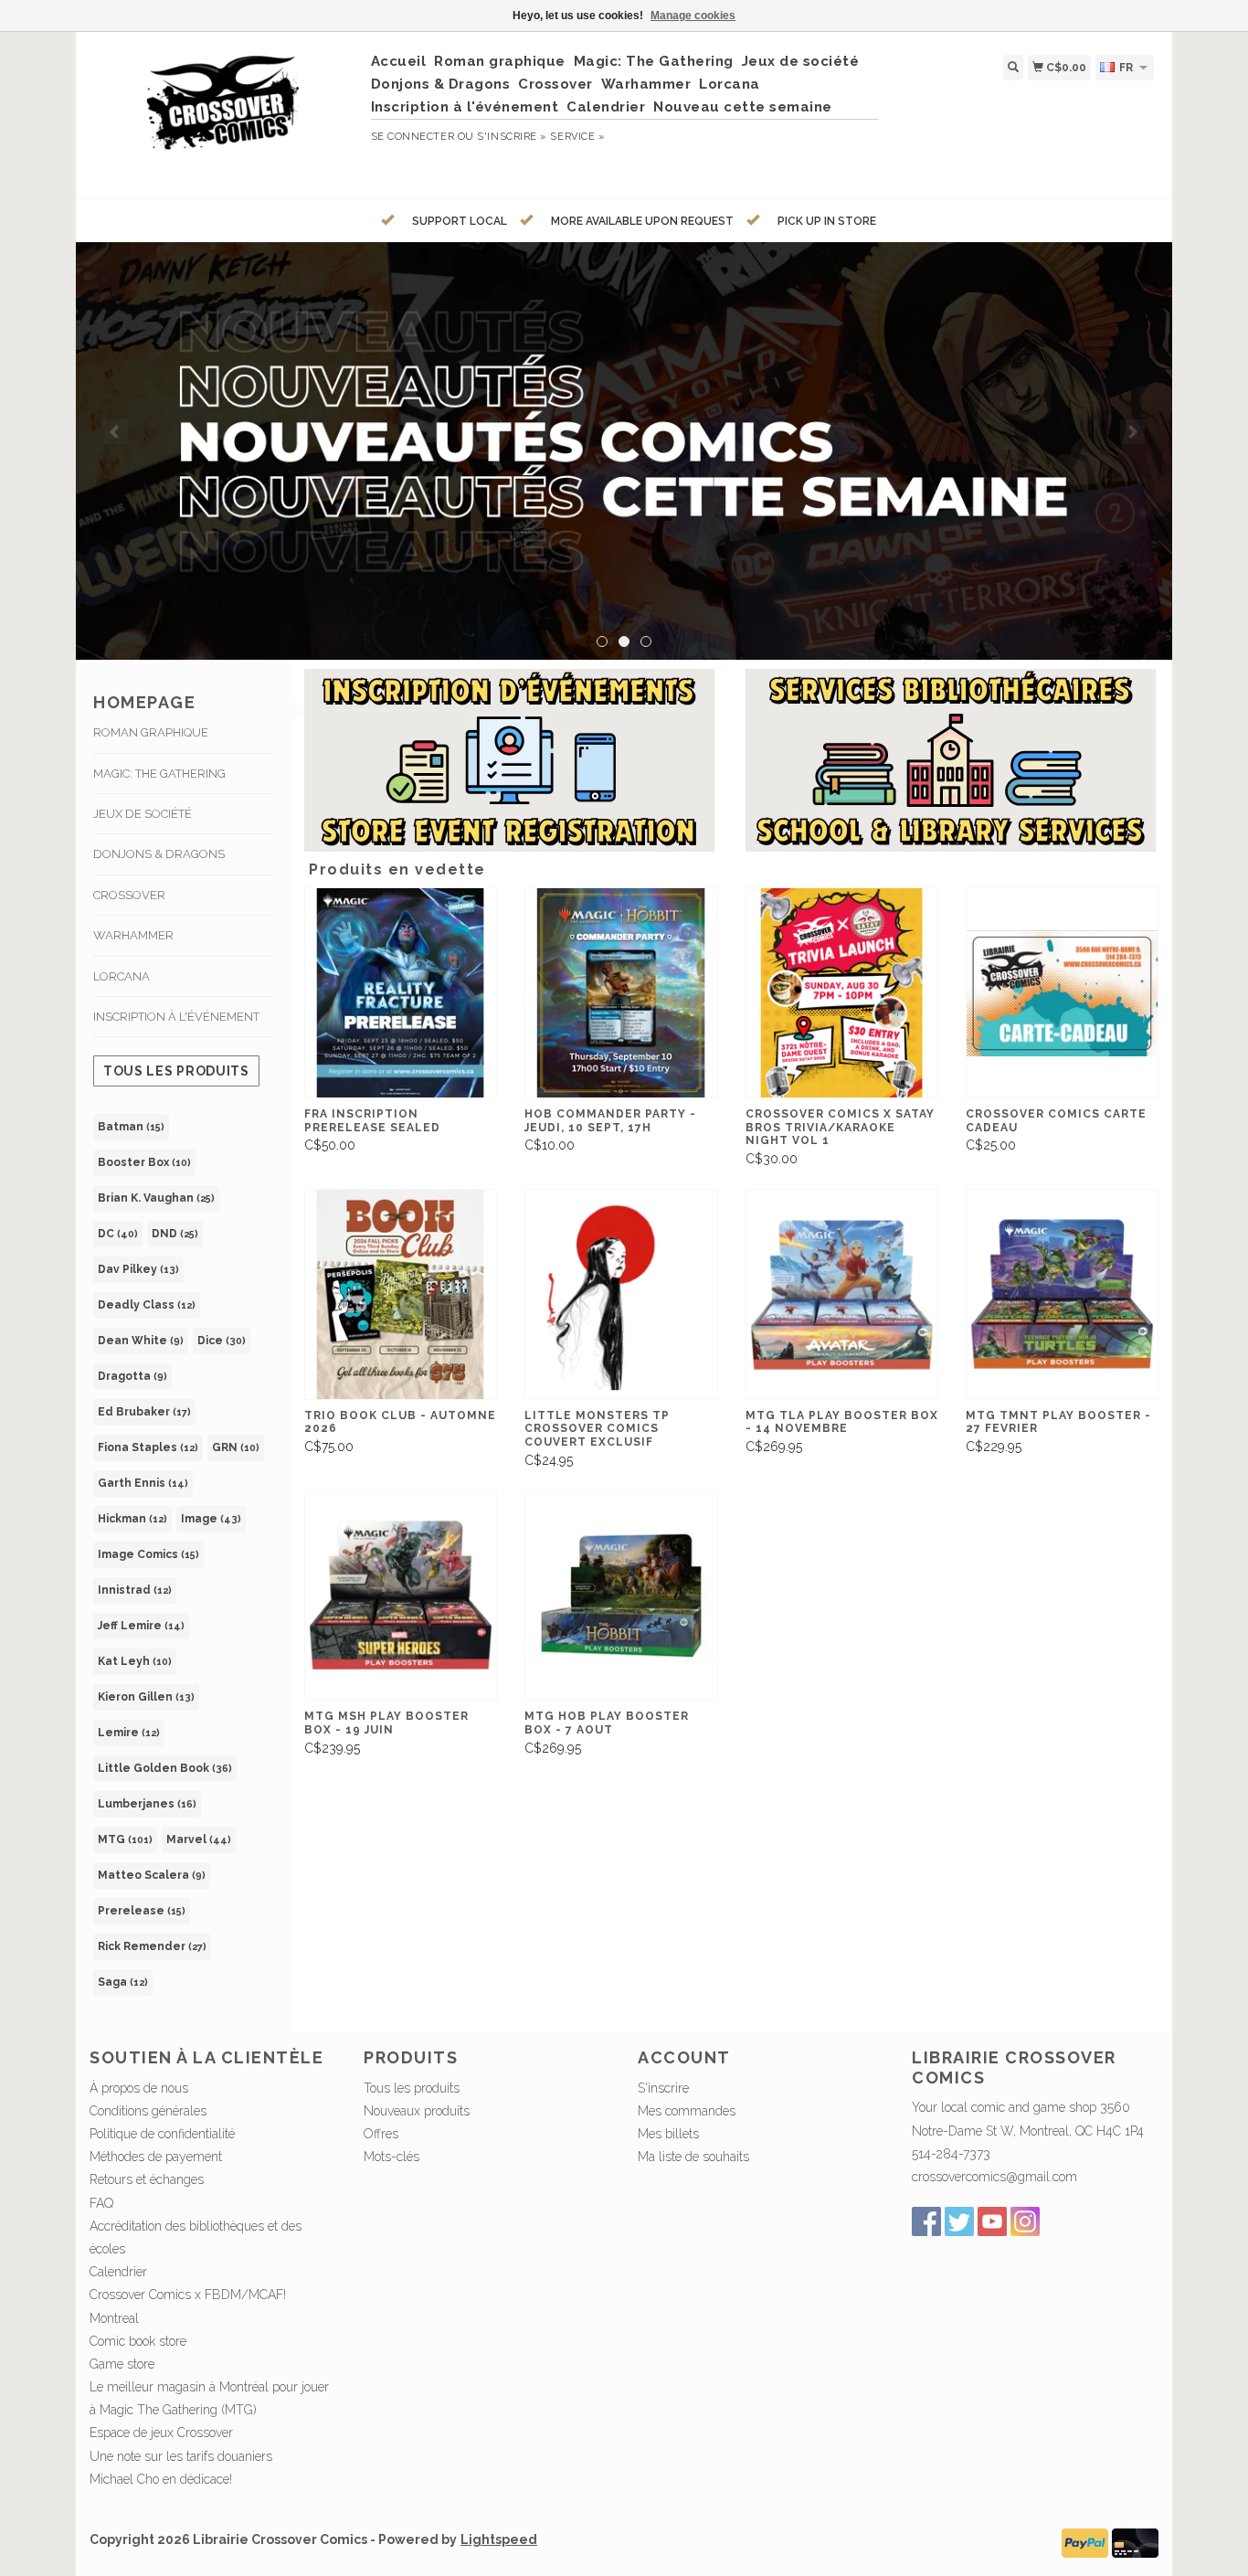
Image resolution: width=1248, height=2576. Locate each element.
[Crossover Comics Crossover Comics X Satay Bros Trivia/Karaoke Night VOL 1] (842, 993)
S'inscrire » (512, 137)
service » (577, 137)
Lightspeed (499, 2539)
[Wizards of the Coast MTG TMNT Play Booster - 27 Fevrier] (1062, 1294)
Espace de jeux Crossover (161, 2433)
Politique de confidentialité (162, 2134)
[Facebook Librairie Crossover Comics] (926, 2221)
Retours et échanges (147, 2179)
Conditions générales (148, 2111)
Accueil (399, 61)
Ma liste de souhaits (693, 2157)
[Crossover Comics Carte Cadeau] (1062, 993)
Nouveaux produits (417, 2111)
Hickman (132, 1519)
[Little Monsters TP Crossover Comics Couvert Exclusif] (621, 1294)
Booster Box (144, 1162)
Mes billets (668, 2134)
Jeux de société (801, 61)
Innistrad (135, 1590)
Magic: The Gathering (654, 61)
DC (118, 1234)
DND (175, 1234)
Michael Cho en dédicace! (161, 2479)
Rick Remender (152, 1946)
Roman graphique (500, 61)
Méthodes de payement (156, 2157)
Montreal (114, 2318)
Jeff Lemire (141, 1626)
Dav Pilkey (138, 1269)
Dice (222, 1341)
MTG (125, 1839)
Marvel (199, 1839)
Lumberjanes (147, 1804)
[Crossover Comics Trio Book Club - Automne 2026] (401, 1294)
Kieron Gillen (146, 1697)
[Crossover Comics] (223, 113)
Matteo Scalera (152, 1875)
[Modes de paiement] (1085, 2542)
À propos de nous (139, 2088)
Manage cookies (693, 16)
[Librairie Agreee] (624, 451)
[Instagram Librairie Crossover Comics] (1025, 2221)
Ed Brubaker (144, 1412)
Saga (123, 1982)
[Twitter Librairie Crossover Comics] (959, 2221)
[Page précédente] (116, 432)
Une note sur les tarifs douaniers (181, 2456)
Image (211, 1519)
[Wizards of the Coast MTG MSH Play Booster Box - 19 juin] (401, 1596)
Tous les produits (176, 1071)
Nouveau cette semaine (743, 107)
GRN (236, 1447)
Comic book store (138, 2341)
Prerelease (142, 1911)
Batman (131, 1127)
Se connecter (413, 137)
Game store (122, 2364)
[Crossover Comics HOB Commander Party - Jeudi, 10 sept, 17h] (621, 993)
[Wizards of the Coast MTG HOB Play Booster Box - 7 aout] (621, 1596)
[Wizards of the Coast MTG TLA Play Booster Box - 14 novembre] (842, 1294)
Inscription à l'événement (465, 107)
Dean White (141, 1341)
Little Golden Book (165, 1768)
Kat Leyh (135, 1661)
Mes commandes (687, 2111)
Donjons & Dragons (441, 84)
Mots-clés (391, 2157)
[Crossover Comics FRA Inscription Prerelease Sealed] (401, 993)
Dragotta (132, 1376)
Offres (381, 2134)
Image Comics (148, 1554)
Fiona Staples (148, 1447)
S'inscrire (663, 2088)
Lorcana (730, 84)
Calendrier (606, 107)
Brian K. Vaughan (156, 1198)
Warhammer (646, 84)
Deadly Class (147, 1305)
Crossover (555, 84)
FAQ (101, 2203)
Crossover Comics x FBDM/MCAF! (188, 2295)
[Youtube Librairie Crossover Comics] (992, 2221)
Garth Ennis (143, 1483)
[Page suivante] (1132, 432)
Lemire (129, 1733)
